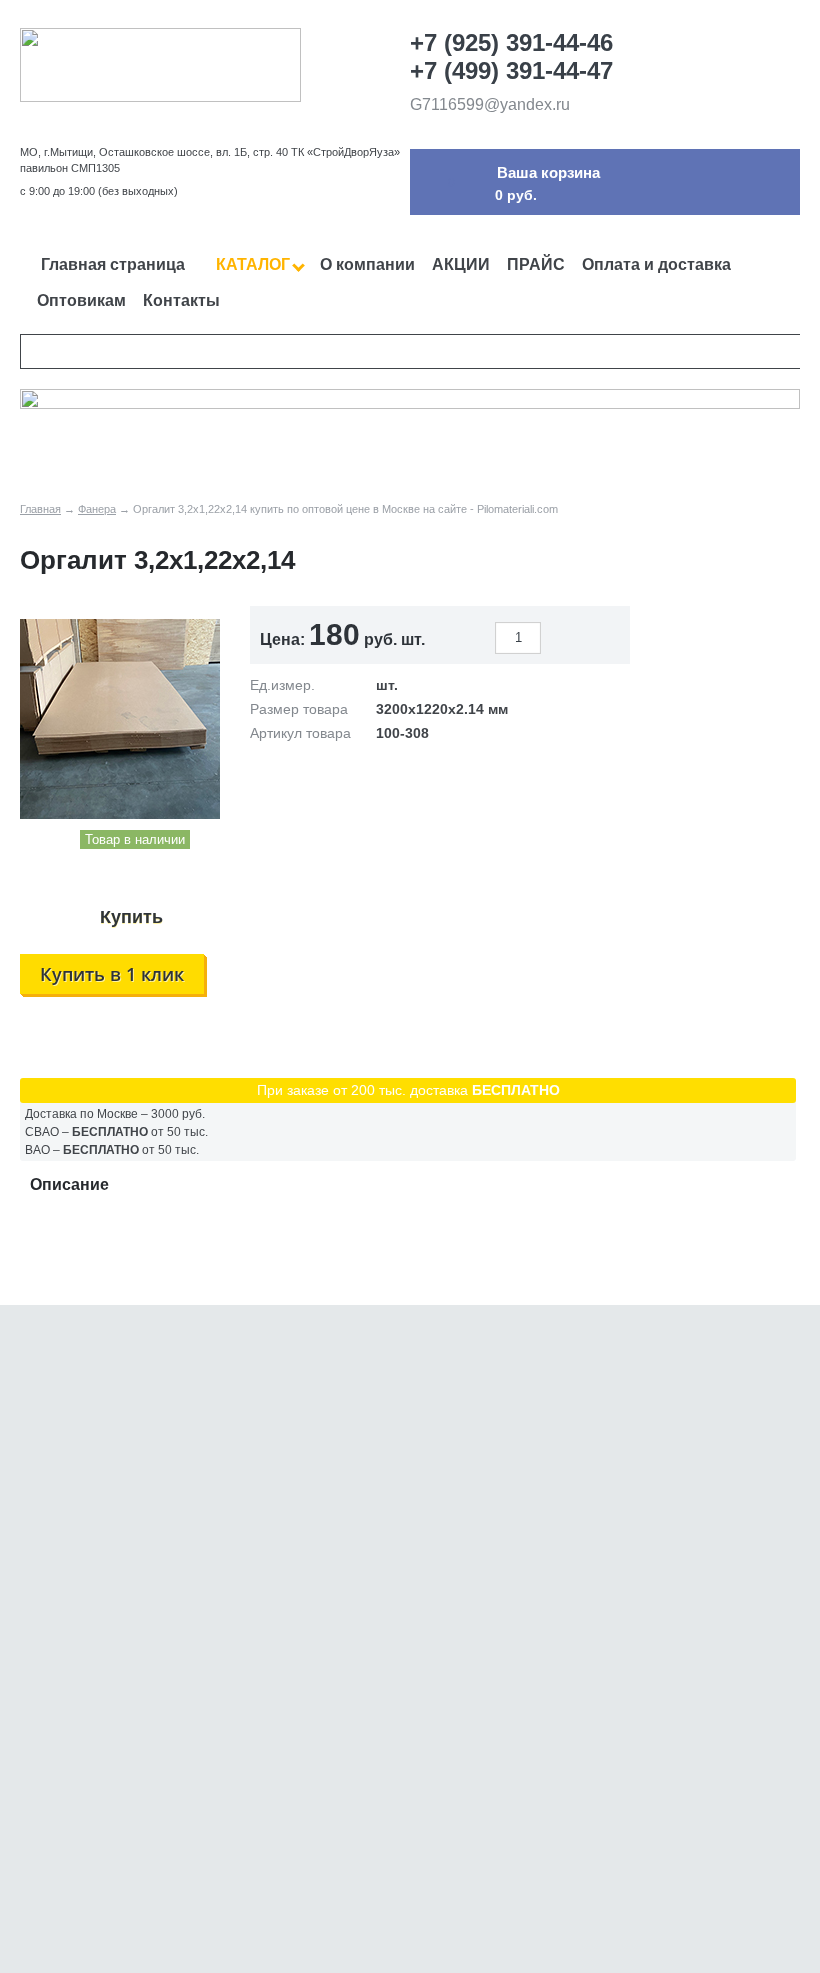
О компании (367, 264)
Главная (40, 509)
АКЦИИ (461, 264)
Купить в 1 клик (112, 974)
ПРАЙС (536, 264)
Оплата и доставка (656, 264)
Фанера (97, 509)
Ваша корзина (548, 172)
